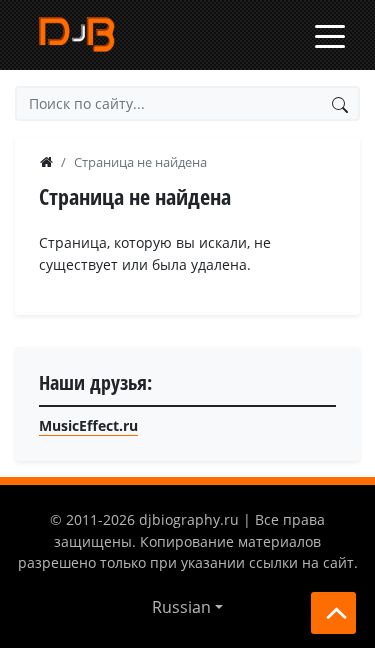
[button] (187, 607)
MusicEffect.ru (88, 425)
